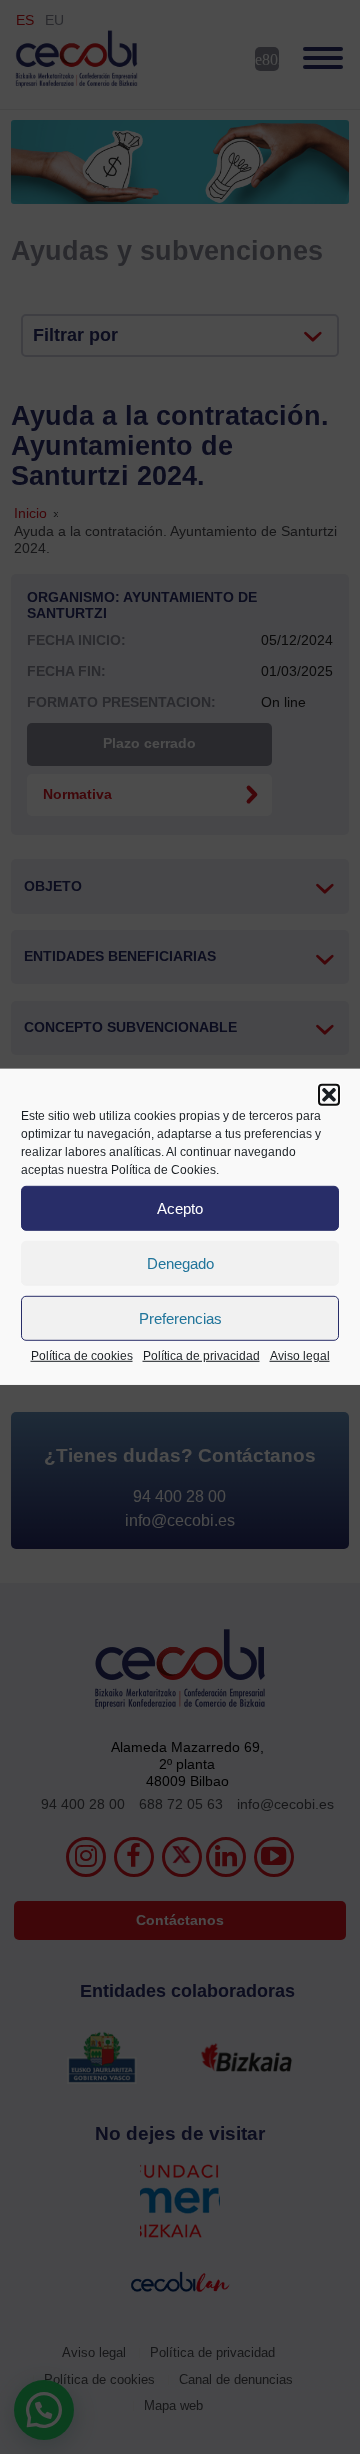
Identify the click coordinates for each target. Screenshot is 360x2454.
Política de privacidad (201, 1356)
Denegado (180, 1262)
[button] (329, 1095)
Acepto (180, 1207)
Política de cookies (82, 1356)
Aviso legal (300, 1356)
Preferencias (180, 1317)
